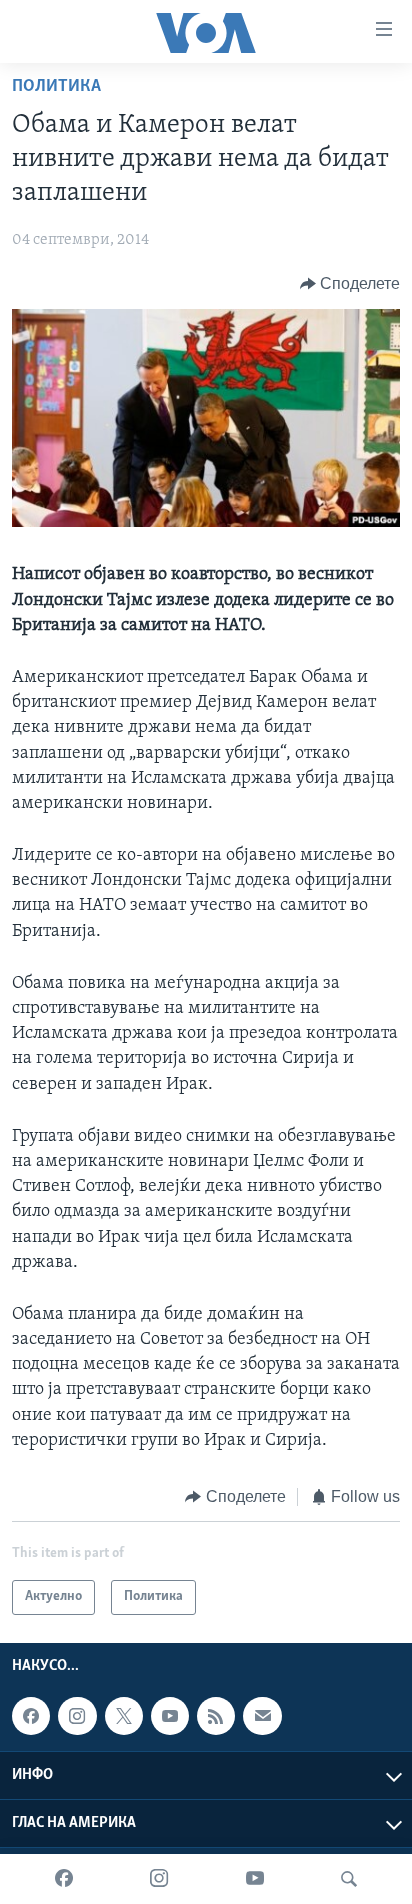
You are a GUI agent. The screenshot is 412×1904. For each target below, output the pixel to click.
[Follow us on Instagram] (77, 1716)
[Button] (350, 284)
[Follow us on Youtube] (170, 1716)
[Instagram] (159, 1879)
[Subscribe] (262, 1716)
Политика (56, 87)
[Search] (349, 1879)
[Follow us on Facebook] (31, 1716)
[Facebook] (64, 1879)
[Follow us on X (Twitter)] (124, 1716)
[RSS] (216, 1716)
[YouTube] (255, 1879)
